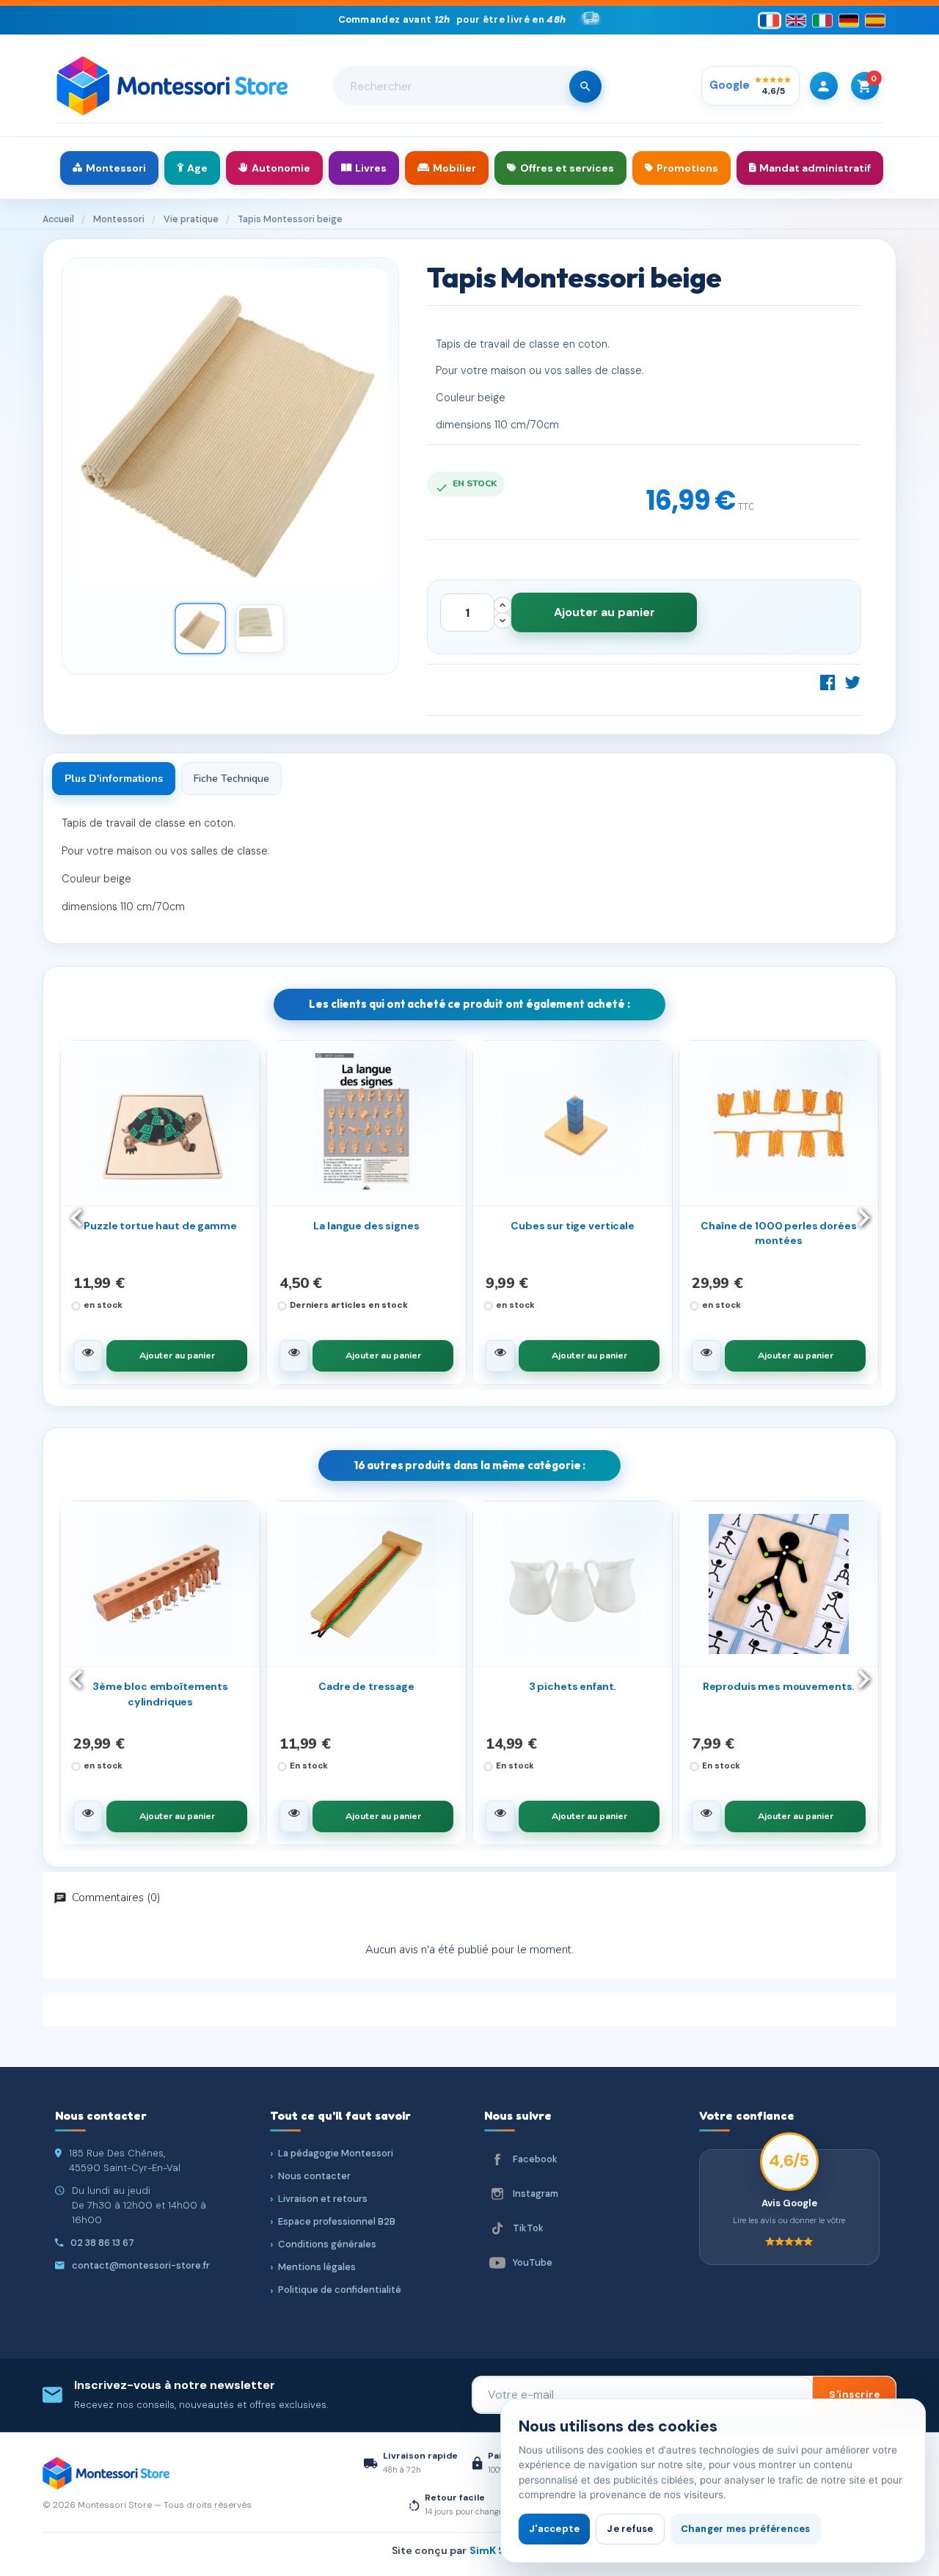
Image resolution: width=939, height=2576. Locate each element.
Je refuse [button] (630, 2529)
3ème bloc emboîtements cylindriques (160, 1694)
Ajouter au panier (604, 612)
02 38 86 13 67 (102, 2243)
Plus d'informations (114, 779)
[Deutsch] (849, 20)
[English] (796, 20)
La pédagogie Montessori (336, 2153)
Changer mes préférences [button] (746, 2529)
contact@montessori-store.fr (141, 2265)
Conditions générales (327, 2244)
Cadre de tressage (366, 1686)
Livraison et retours (323, 2199)
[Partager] (828, 682)
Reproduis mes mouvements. (779, 1686)
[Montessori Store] (172, 86)
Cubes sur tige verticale (573, 1226)
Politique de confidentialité (340, 2290)
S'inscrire (854, 2394)
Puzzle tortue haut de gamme (160, 1226)
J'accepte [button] (554, 2529)
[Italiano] (822, 20)
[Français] (770, 20)
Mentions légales (317, 2267)
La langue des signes (366, 1226)
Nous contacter (314, 2176)
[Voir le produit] (88, 1356)
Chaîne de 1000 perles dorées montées (778, 1233)
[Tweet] (852, 682)
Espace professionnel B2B (337, 2221)
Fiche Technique (231, 779)
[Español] (875, 20)
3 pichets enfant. (573, 1686)
